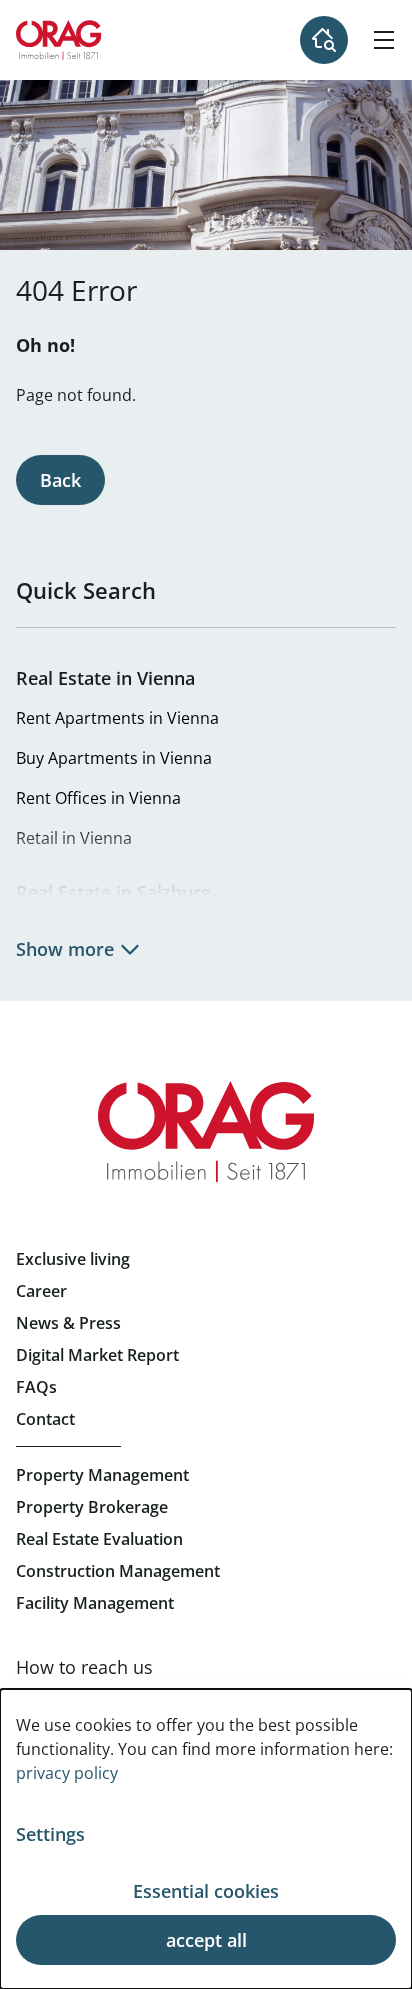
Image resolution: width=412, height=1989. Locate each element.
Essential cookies (206, 1891)
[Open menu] (384, 40)
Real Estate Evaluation (99, 1539)
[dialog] (206, 1839)
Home (59, 40)
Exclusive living (73, 1259)
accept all (206, 1940)
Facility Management (95, 1603)
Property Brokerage (92, 1507)
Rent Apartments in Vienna (117, 718)
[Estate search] (324, 40)
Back (60, 480)
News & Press (68, 1323)
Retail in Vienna (74, 838)
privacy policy (67, 1773)
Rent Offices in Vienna (98, 798)
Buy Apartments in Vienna (114, 758)
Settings (50, 1834)
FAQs (36, 1387)
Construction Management (118, 1571)
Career (41, 1291)
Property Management (102, 1475)
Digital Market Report (97, 1355)
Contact (45, 1419)
